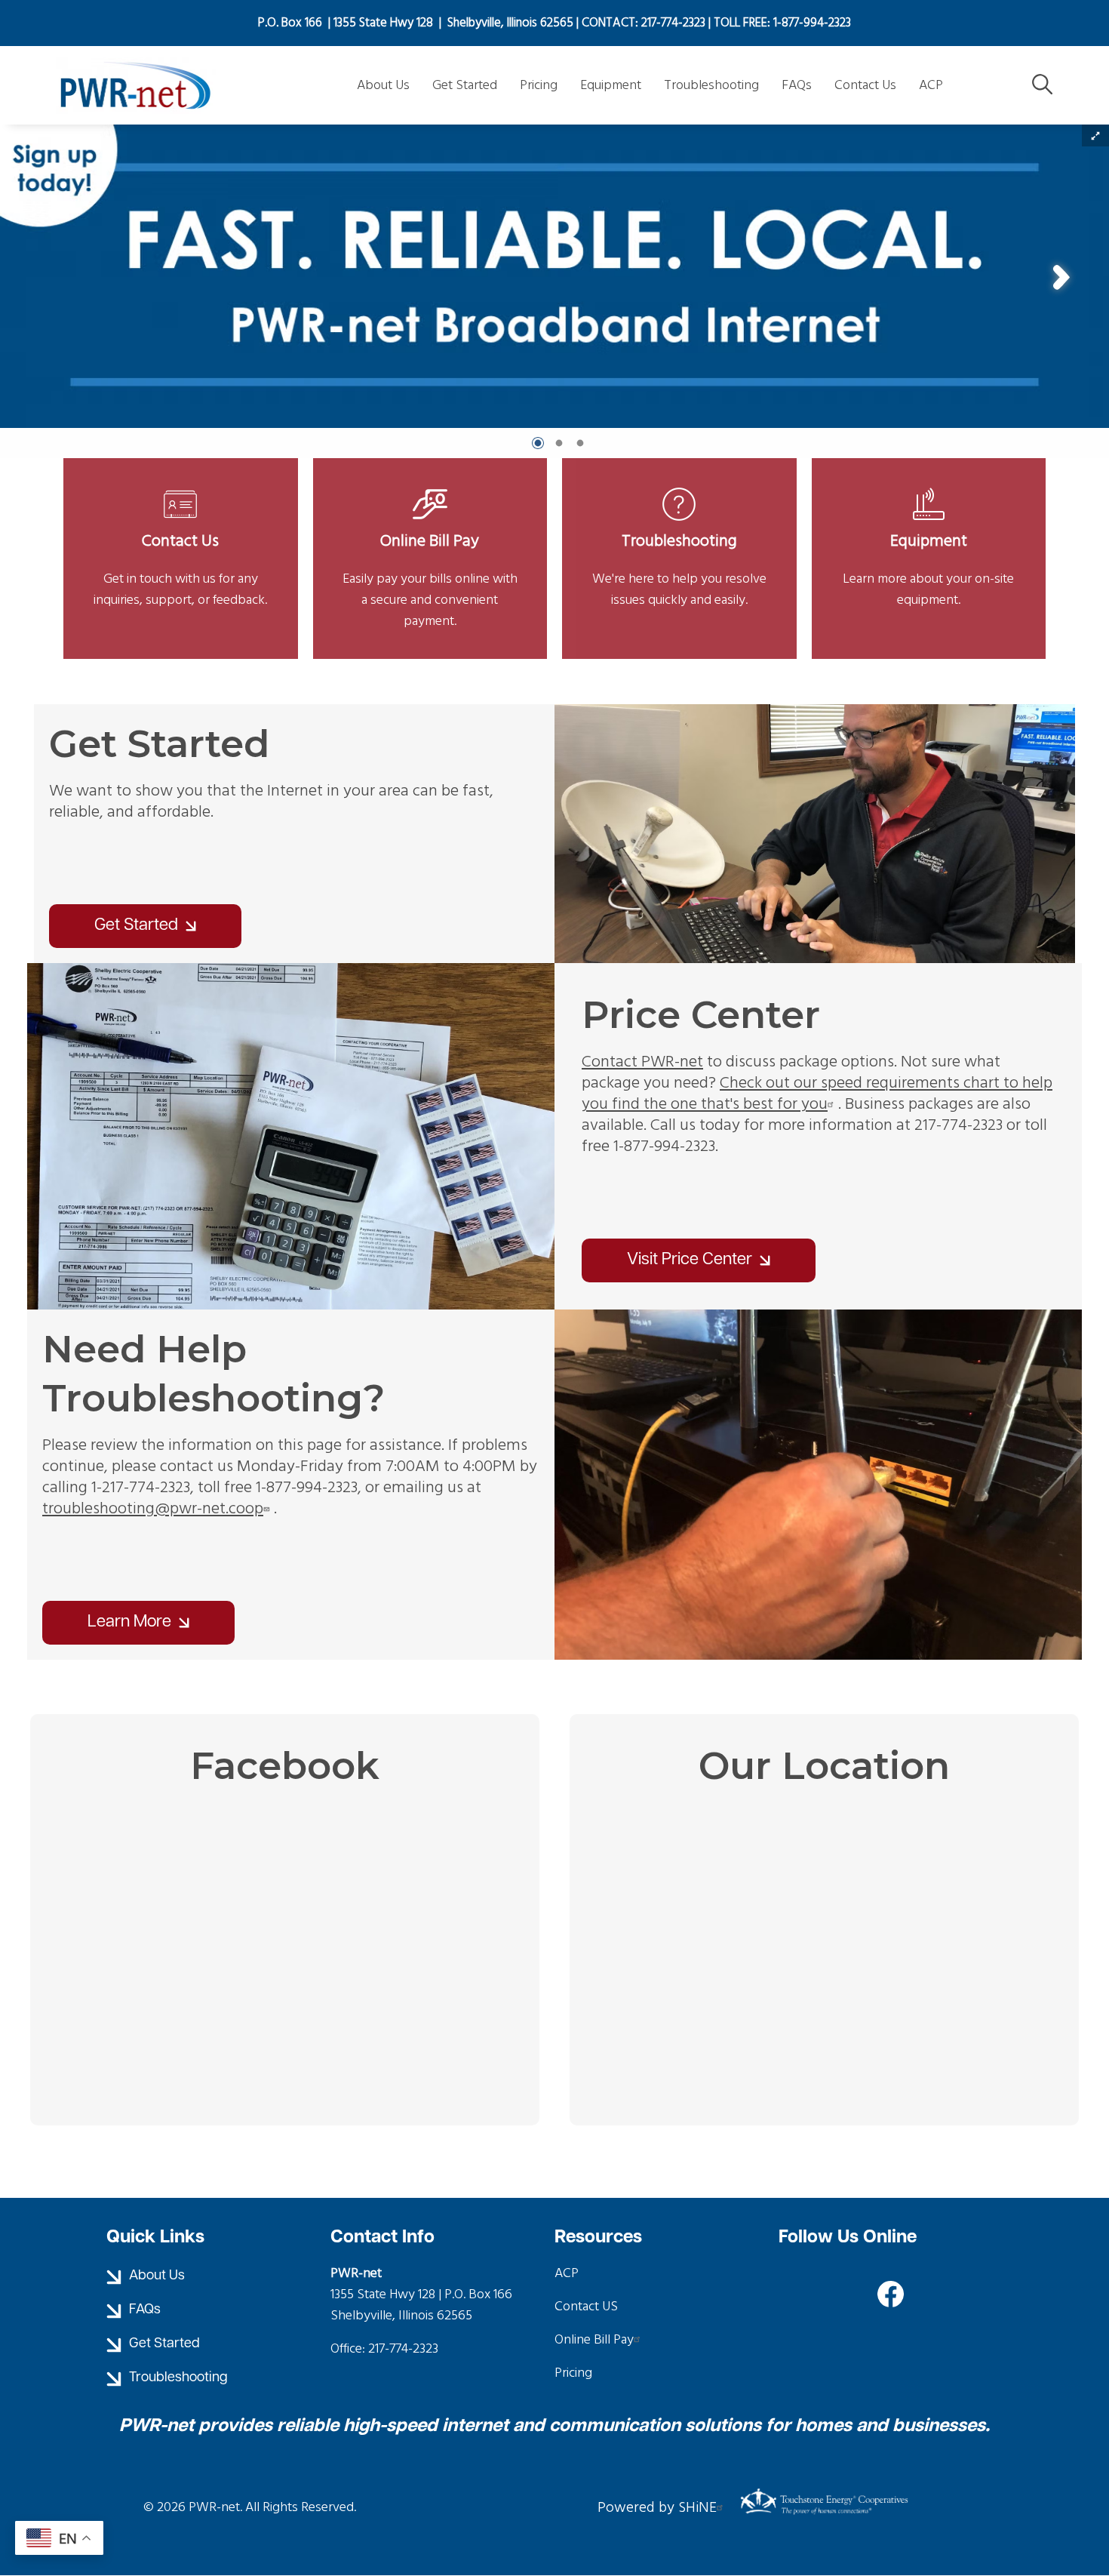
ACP (567, 2273)
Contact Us (180, 519)
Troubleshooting (679, 519)
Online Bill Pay (430, 519)
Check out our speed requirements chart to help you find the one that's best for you (817, 1093)
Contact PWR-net (642, 1062)
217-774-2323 (403, 2348)
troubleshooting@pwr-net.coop (153, 1508)
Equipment (929, 519)
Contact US (586, 2306)
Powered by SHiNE (657, 2507)
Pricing (573, 2373)
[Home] (163, 86)
